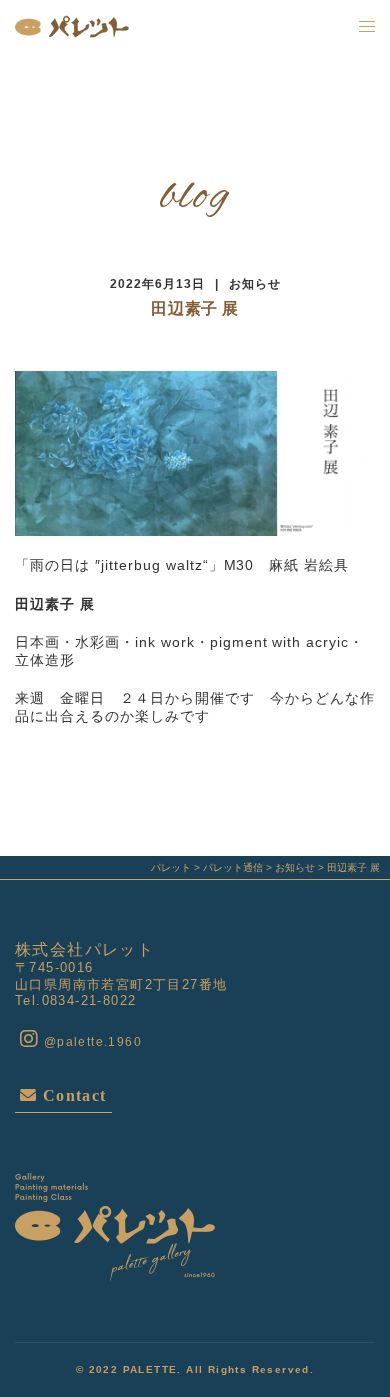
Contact (71, 1095)
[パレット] (72, 26)
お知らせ (255, 284)
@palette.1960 (90, 1042)
